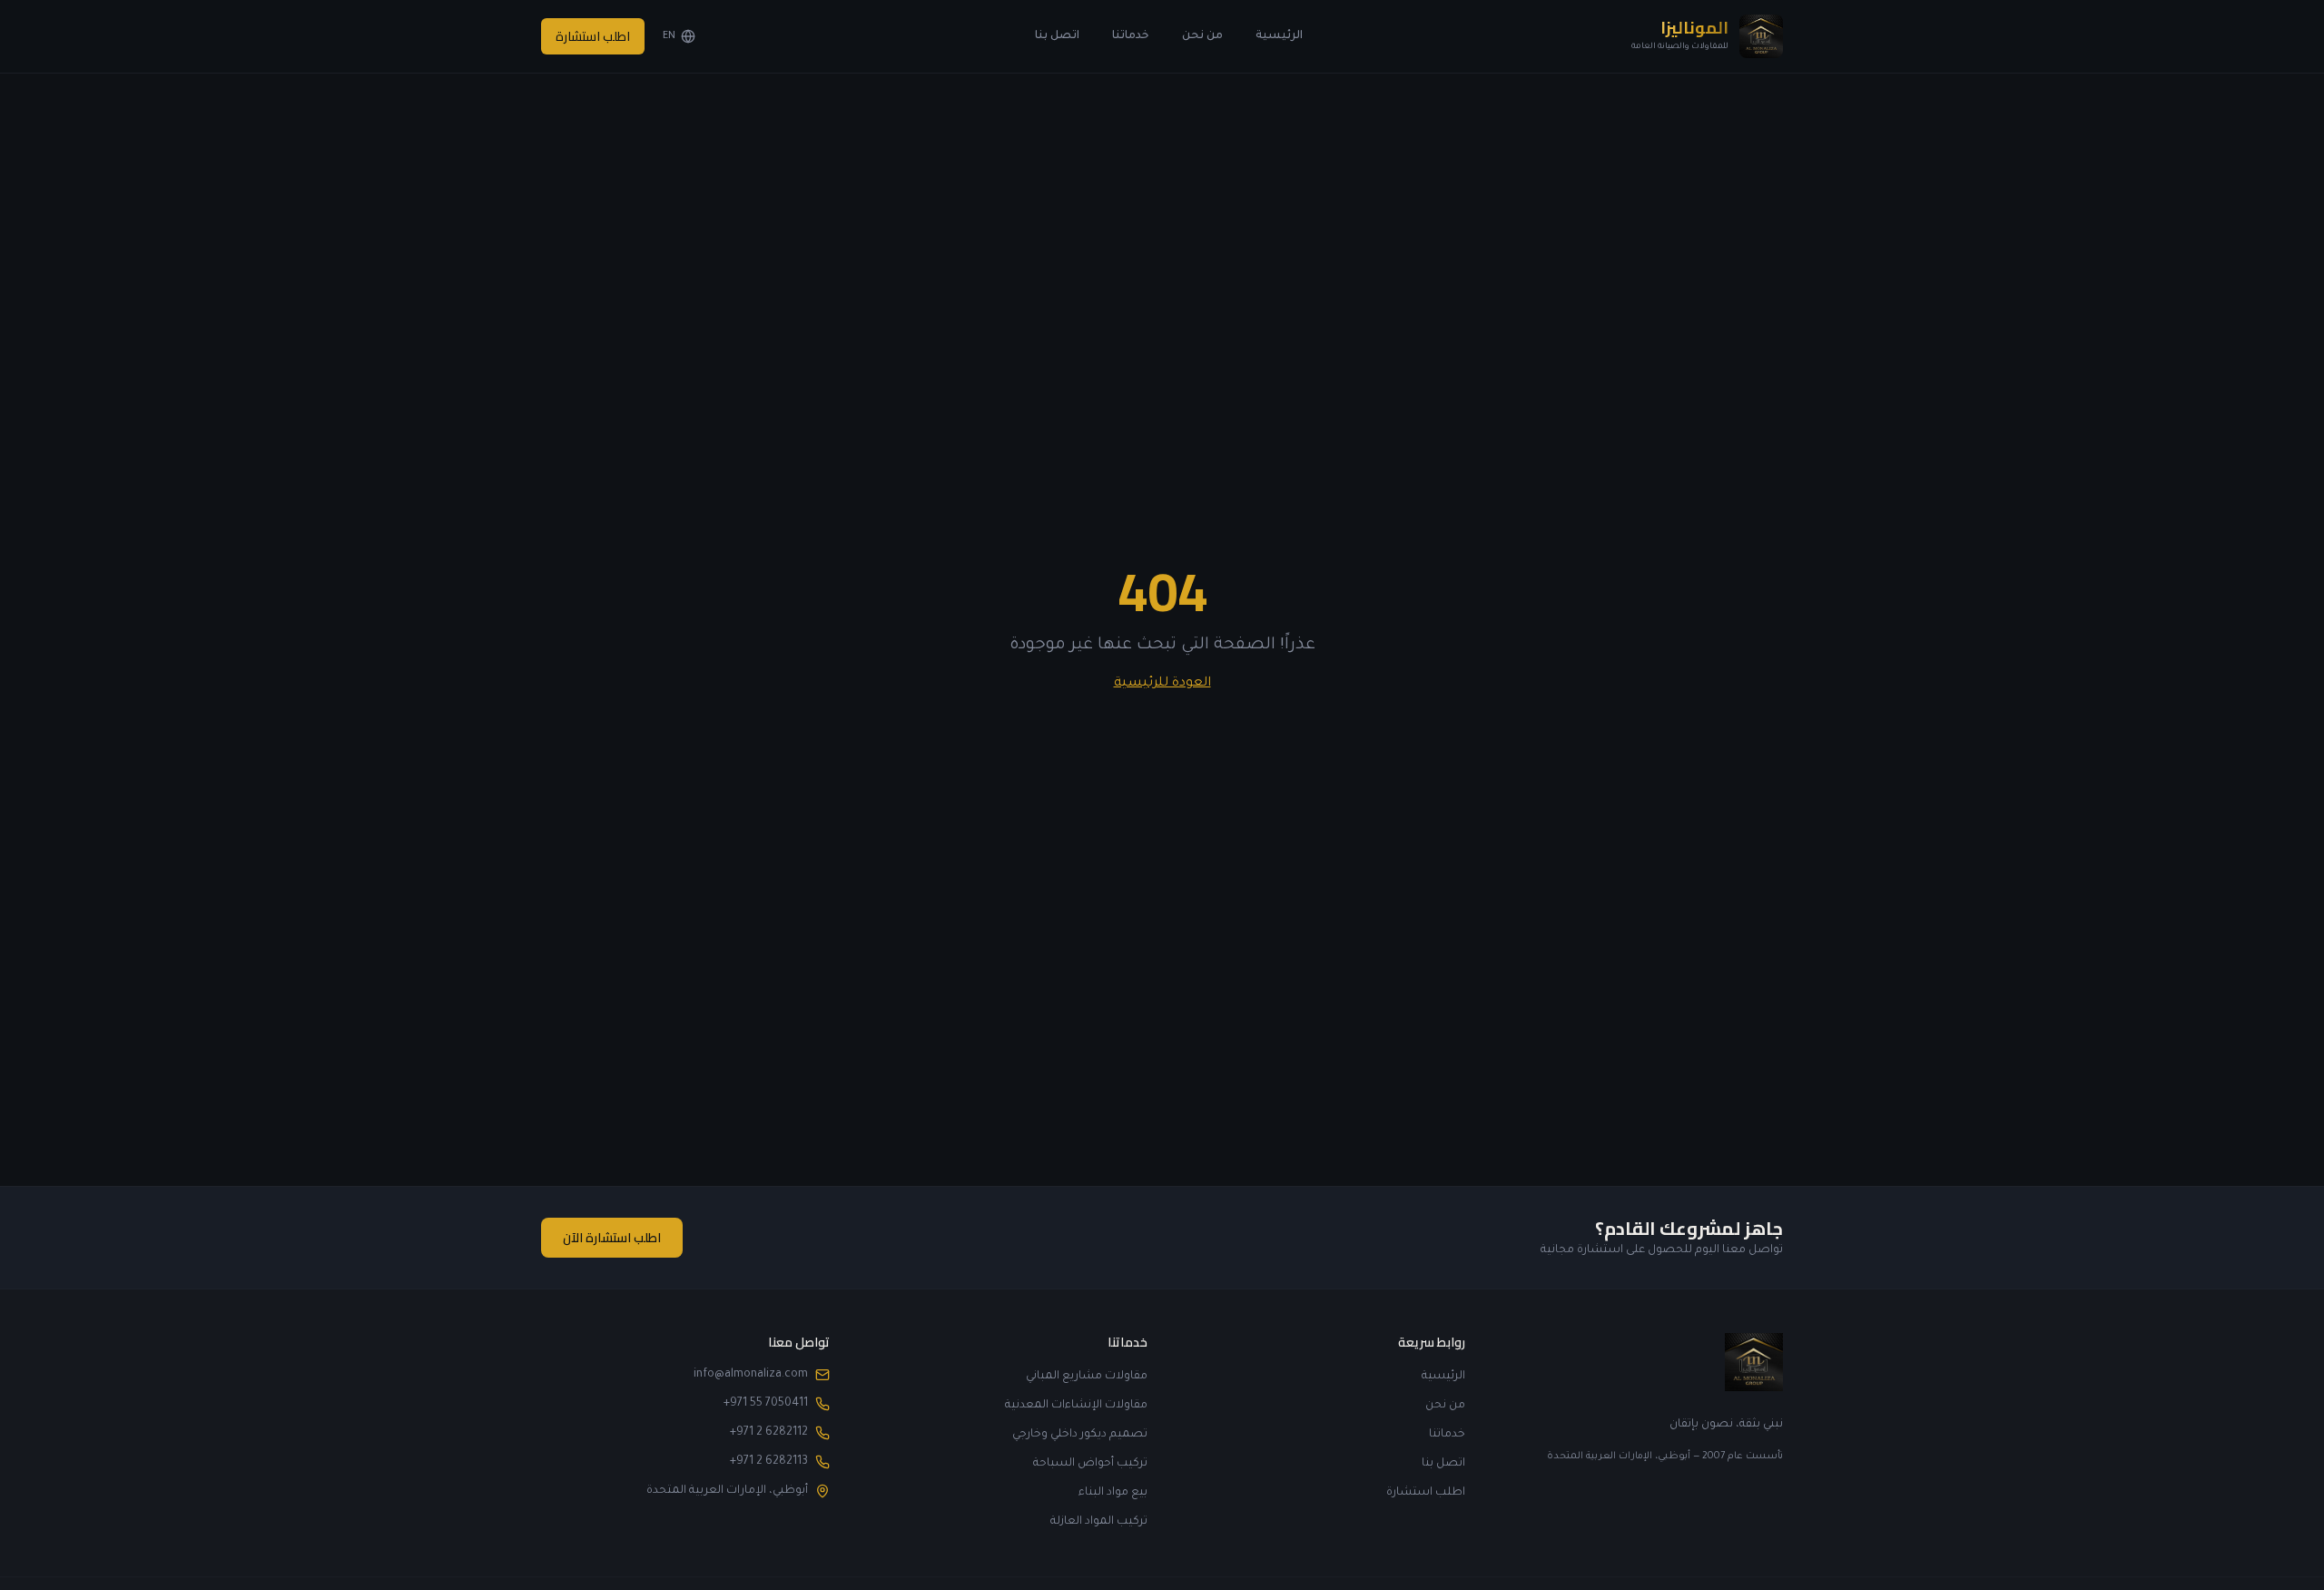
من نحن (1202, 36)
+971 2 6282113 (769, 1462)
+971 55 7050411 (766, 1404)
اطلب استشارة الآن (612, 1238)
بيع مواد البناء (1113, 1493)
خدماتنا (1131, 36)
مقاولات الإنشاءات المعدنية (1076, 1406)
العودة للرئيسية (1162, 684)
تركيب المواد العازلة (1099, 1522)
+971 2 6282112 (769, 1433)
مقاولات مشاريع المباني (1087, 1377)
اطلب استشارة (593, 36)
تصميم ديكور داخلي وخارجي (1080, 1435)
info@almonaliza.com (751, 1375)
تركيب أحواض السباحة (1090, 1464)
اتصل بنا (1057, 36)
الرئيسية (1279, 36)
